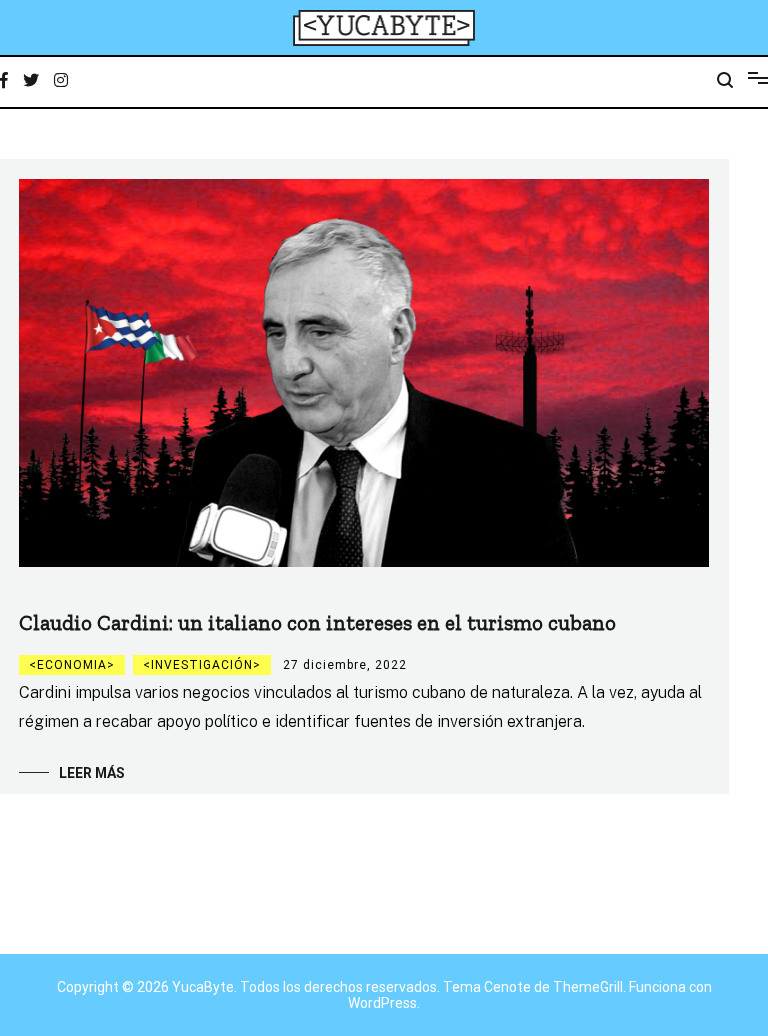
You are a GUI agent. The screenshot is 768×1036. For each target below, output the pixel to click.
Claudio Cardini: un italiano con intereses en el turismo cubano (317, 622)
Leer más (92, 773)
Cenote (507, 987)
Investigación (202, 665)
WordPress (382, 1003)
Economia (72, 665)
